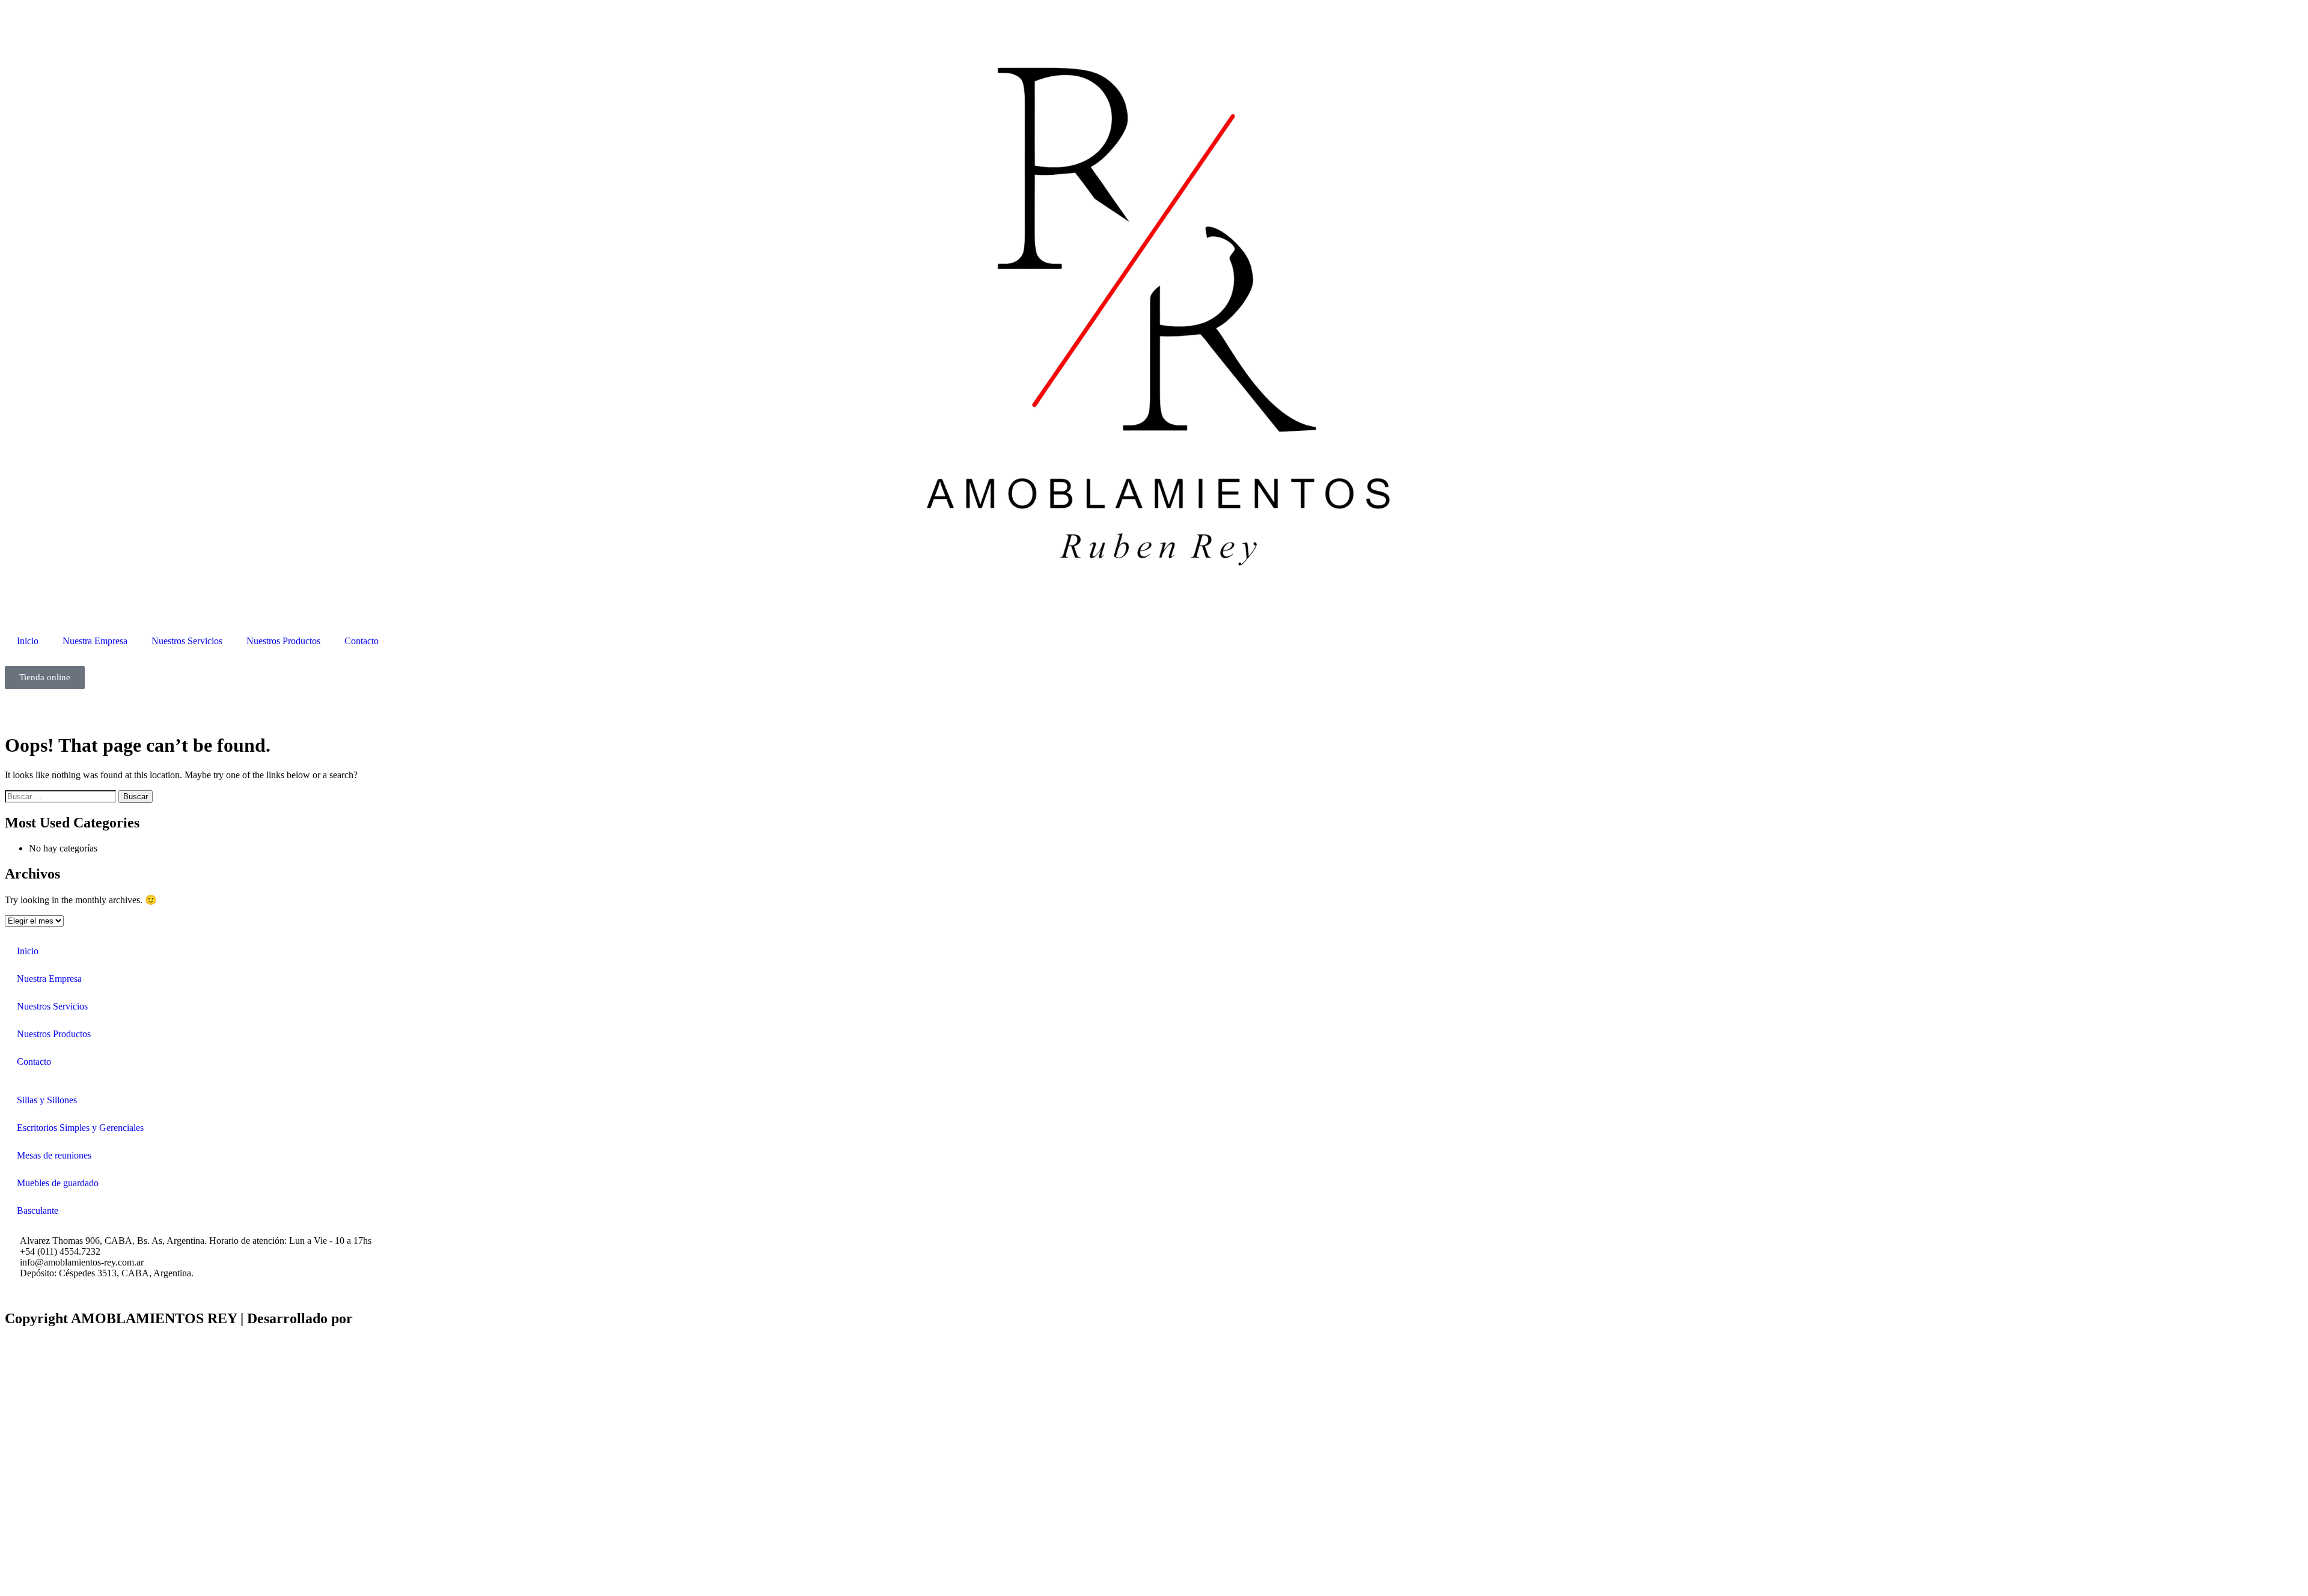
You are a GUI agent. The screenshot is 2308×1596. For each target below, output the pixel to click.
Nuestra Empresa (95, 641)
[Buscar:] (62, 796)
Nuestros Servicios (187, 641)
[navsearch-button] (8, 705)
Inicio (28, 641)
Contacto (362, 641)
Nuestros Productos (283, 641)
